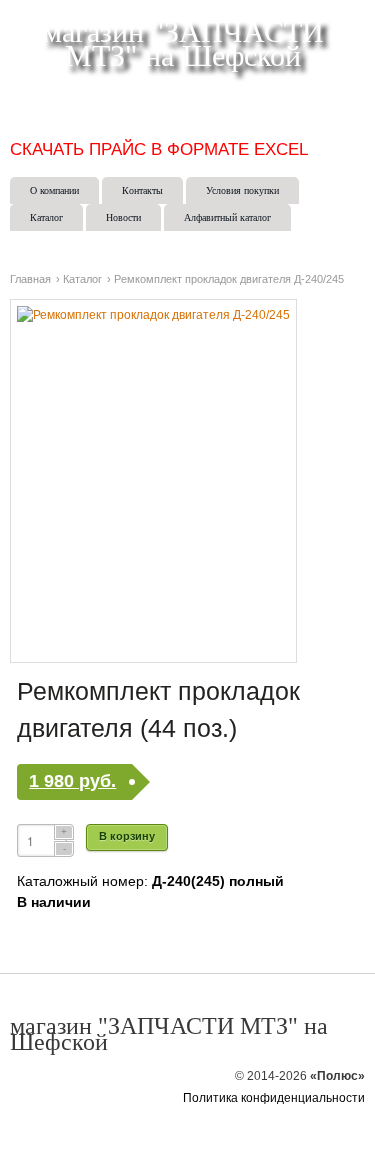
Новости (123, 217)
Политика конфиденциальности (274, 1098)
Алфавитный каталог (227, 217)
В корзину (127, 836)
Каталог (46, 217)
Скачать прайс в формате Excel (159, 149)
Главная (30, 279)
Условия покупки (242, 190)
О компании (54, 190)
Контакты (142, 190)
